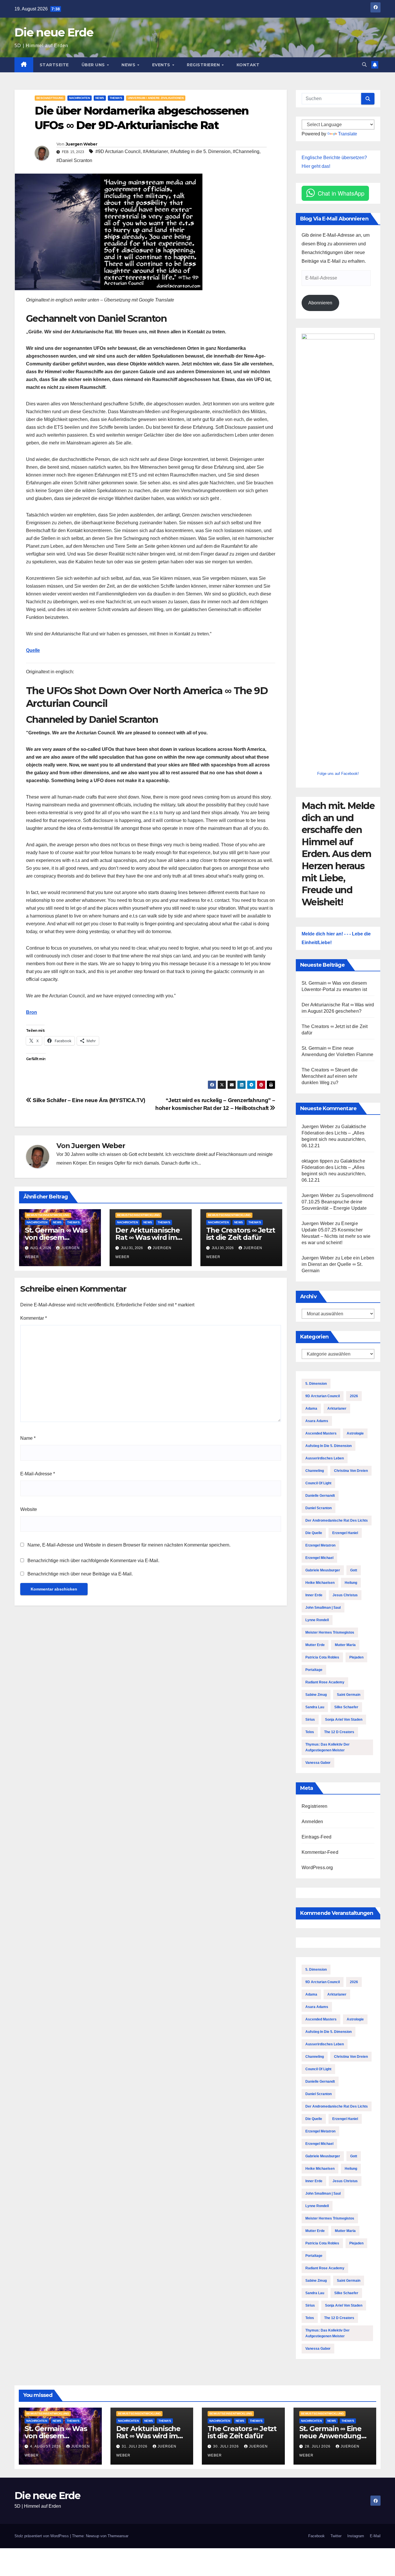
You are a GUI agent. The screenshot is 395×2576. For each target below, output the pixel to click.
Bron (32, 1012)
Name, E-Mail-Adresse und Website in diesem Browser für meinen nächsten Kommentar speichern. (129, 1545)
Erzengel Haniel (345, 1533)
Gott (354, 1570)
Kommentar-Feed (320, 1852)
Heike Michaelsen (320, 1583)
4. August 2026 (46, 2446)
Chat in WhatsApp (341, 193)
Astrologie (355, 1433)
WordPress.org (317, 1868)
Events (162, 65)
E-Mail (375, 2536)
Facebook (316, 2536)
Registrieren (204, 65)
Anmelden (312, 1822)
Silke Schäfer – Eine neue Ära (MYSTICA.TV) (88, 1100)
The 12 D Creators (339, 1732)
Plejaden (356, 1657)
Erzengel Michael (319, 1558)
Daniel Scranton (319, 1508)
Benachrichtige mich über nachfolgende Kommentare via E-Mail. (93, 1561)
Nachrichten (80, 98)
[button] (364, 65)
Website (29, 1509)
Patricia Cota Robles (322, 1657)
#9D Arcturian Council (118, 151)
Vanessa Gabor (318, 1763)
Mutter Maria (345, 1645)
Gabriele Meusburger (323, 1570)
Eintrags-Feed (317, 1837)
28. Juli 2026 (318, 2446)
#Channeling (246, 151)
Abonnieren (320, 303)
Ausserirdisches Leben (325, 1458)
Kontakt (248, 65)
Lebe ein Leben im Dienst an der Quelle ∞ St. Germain (338, 1264)
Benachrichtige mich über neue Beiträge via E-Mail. (80, 1574)
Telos (310, 1732)
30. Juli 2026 (227, 2446)
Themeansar (118, 2536)
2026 (354, 1396)
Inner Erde (314, 1595)
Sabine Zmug (316, 1695)
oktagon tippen (317, 1161)
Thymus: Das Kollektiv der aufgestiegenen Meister (327, 1747)
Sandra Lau (315, 1707)
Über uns (94, 65)
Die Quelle (314, 1533)
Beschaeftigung (50, 98)
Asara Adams (317, 1421)
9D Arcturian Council (323, 1396)
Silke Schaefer (346, 1707)
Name (28, 1438)
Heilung (351, 1583)
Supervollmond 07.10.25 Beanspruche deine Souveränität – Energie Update (337, 1202)
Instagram (356, 2536)
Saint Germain (349, 1695)
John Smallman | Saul (323, 1608)
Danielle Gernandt (320, 1496)
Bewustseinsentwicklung (48, 1215)
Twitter (336, 2536)
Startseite (54, 65)
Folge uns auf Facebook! (338, 774)
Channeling (315, 1471)
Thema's (116, 98)
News (129, 65)
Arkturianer (337, 1409)
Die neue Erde (54, 32)
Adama (311, 1409)
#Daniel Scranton (74, 160)
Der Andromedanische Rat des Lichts (337, 1520)
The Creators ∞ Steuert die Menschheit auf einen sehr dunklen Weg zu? (330, 1076)
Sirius (310, 1720)
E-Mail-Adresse (38, 1474)
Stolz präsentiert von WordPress (42, 2536)
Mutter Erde (315, 1645)
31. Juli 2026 (135, 2446)
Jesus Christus (345, 1595)
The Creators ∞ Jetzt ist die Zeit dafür (241, 1234)
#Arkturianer (155, 151)
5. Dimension (316, 1384)
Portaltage (314, 1670)
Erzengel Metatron (320, 1545)
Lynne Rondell (317, 1620)
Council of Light (318, 1483)
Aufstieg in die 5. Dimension (328, 1446)
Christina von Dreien (351, 1471)
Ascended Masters (321, 1433)
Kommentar (34, 1318)
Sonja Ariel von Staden (344, 1720)
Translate (348, 134)
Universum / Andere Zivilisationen (156, 98)
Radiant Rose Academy (325, 1682)
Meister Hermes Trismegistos (330, 1632)
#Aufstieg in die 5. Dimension (200, 151)
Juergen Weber (81, 144)
